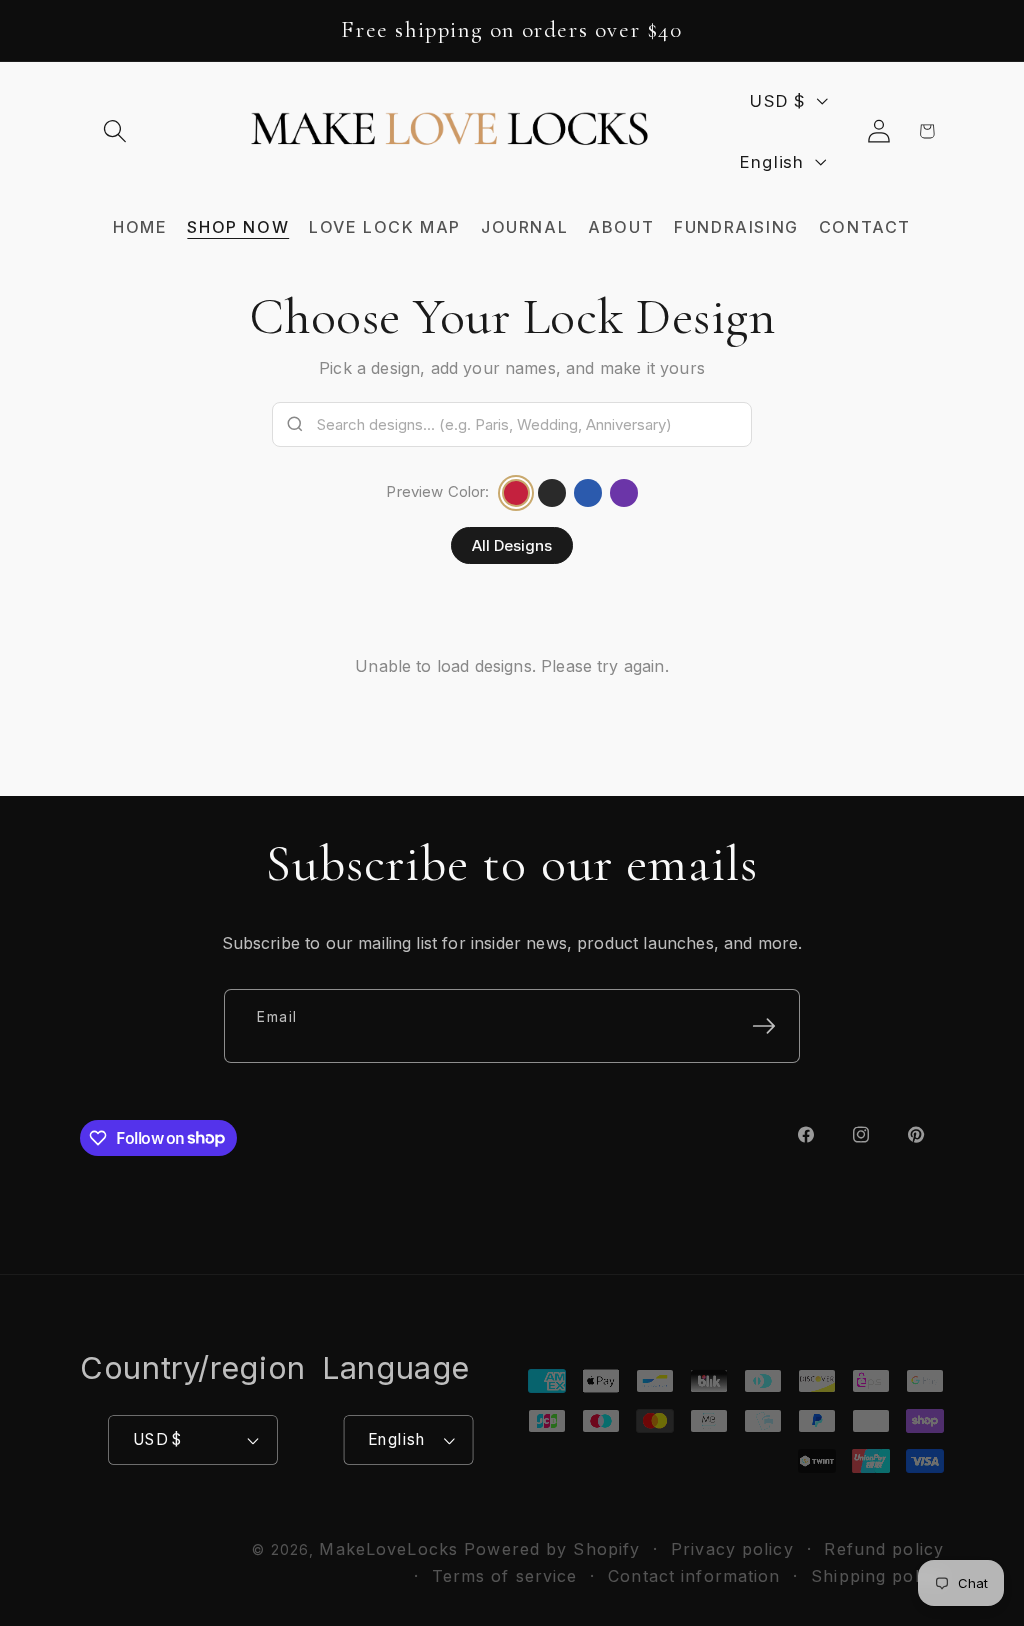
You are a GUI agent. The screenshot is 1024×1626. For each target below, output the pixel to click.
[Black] (552, 493)
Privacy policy (732, 1549)
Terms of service (505, 1576)
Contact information (694, 1576)
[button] (115, 131)
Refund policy (884, 1549)
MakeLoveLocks (388, 1549)
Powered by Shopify (552, 1549)
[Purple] (624, 493)
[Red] (516, 493)
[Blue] (588, 493)
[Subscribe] (764, 1026)
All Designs (512, 545)
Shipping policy (877, 1576)
